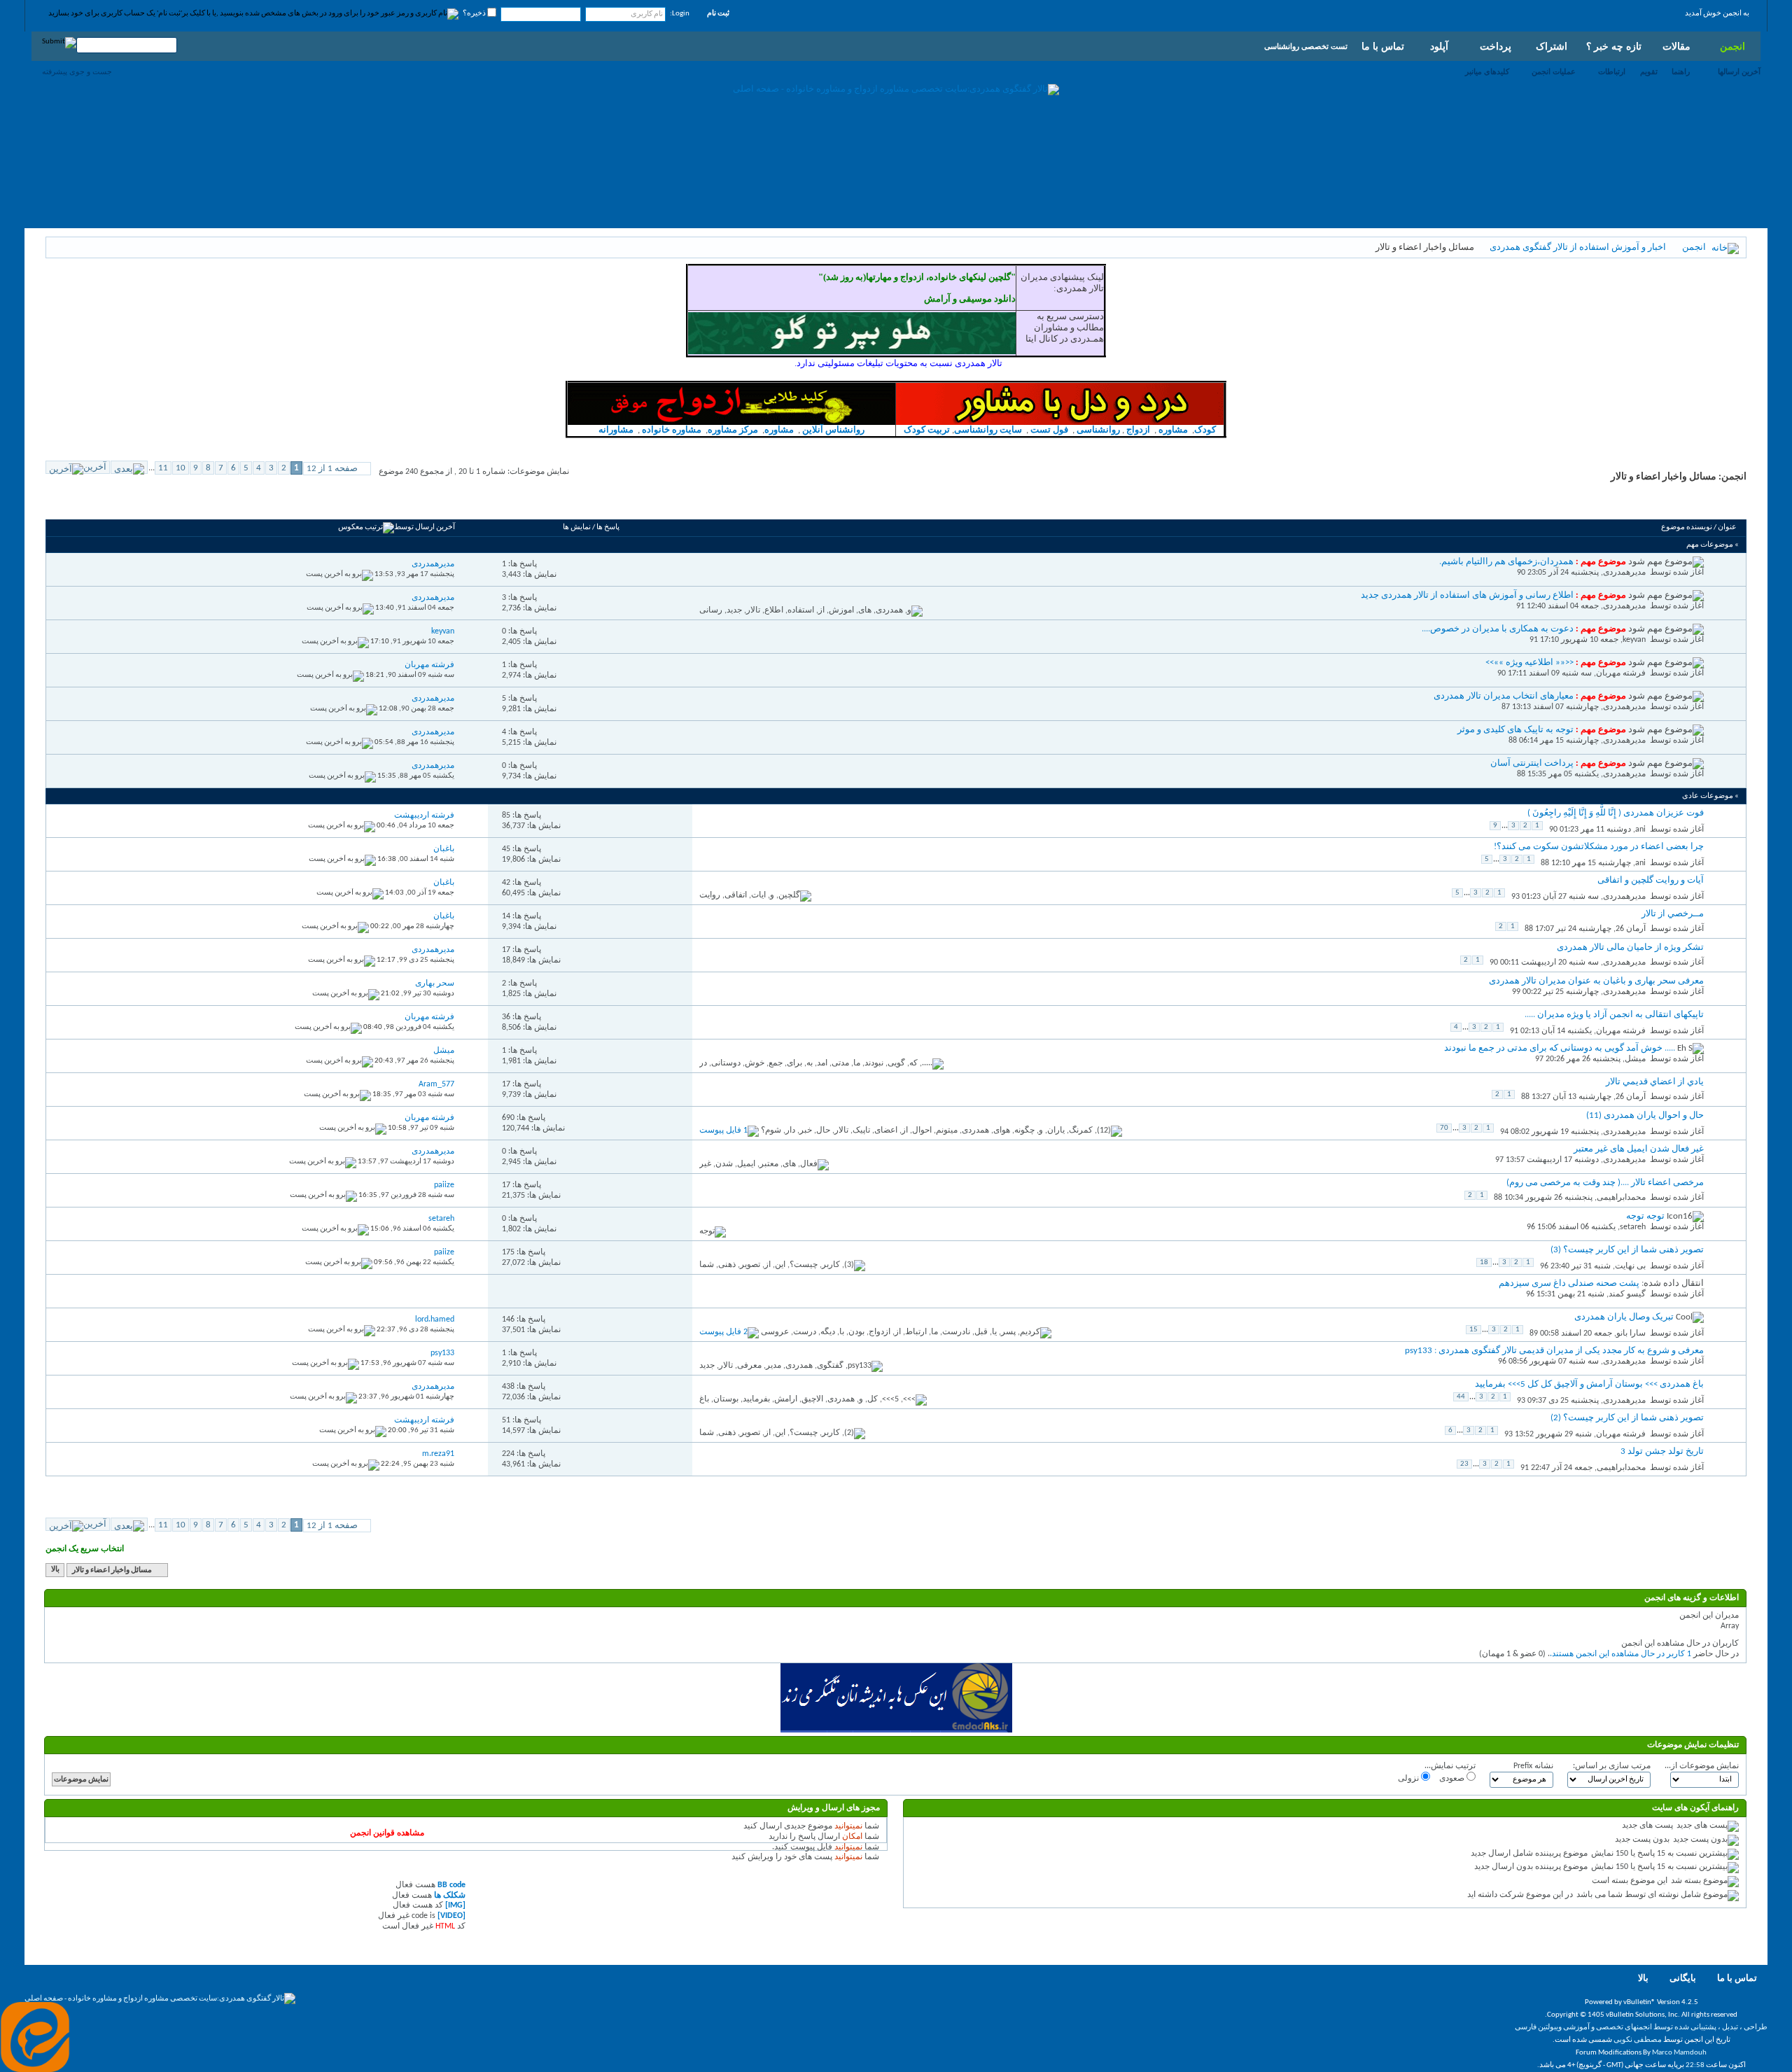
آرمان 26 (1631, 929)
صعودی (1453, 1779)
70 (1444, 1128)
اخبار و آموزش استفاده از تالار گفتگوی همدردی (1578, 247)
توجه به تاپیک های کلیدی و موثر (1515, 730)
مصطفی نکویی (1638, 2040)
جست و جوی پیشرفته (77, 71)
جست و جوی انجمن (88, 503)
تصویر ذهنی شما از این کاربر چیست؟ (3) (1627, 1250)
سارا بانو (1631, 1333)
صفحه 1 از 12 (332, 469)
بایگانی (1683, 1979)
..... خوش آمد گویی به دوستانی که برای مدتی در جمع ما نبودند (1560, 1048)
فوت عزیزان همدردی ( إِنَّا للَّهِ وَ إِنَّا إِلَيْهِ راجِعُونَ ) (1616, 813)
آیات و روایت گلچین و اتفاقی (1651, 880)
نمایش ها (577, 527)
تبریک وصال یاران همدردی (1624, 1317)
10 (181, 468)
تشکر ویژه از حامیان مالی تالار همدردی (1630, 947)
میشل (1635, 1059)
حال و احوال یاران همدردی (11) (1645, 1115)
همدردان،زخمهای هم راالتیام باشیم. (1506, 562)
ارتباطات (1612, 71)
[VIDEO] (451, 1916)
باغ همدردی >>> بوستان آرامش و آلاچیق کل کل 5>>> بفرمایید (1589, 1384)
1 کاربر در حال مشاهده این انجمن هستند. (1620, 1654)
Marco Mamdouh (1679, 2053)
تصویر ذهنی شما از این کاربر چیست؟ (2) (1627, 1418)
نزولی (1409, 1779)
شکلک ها (450, 1896)
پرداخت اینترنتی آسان (1532, 763)
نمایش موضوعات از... (1702, 1766)
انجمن (1732, 46)
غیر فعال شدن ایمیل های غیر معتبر (1639, 1149)
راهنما (1681, 71)
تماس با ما (1383, 46)
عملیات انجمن (1554, 71)
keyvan (1634, 640)
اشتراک (1552, 46)
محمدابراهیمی (1621, 1198)
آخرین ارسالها (1739, 71)
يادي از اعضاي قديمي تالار (1655, 1082)
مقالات (1676, 46)
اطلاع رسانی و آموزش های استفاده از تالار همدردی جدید (1467, 595)
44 (1461, 1397)
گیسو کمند (1627, 1294)
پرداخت (1496, 46)
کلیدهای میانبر (1487, 71)
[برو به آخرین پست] (339, 574)
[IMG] (455, 1905)
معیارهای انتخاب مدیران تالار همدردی (1504, 696)
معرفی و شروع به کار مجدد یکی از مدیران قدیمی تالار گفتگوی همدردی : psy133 (1554, 1351)
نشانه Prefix (1533, 1766)
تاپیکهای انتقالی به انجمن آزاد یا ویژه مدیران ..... (1614, 1015)
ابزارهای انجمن (157, 503)
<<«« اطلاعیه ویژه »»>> (1529, 663)
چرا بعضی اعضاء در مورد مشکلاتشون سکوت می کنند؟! (1599, 847)
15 (1473, 1330)
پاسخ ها (608, 527)
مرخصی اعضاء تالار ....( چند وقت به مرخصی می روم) (1605, 1183)
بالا (55, 1570)
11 (163, 468)
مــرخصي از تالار (1673, 914)
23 (1464, 1464)
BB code (451, 1885)
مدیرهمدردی (1624, 573)
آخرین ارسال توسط (425, 527)
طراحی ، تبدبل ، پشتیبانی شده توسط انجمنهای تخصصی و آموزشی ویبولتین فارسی (1641, 2028)
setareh (1633, 1227)
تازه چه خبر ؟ (1614, 46)
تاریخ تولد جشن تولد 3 (1662, 1451)
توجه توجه (1645, 1216)
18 (1484, 1262)
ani (1640, 829)
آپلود (1439, 46)
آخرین (95, 467)
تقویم (1649, 71)
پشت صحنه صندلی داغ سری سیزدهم (1569, 1283)
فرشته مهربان (1621, 673)
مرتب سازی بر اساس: (1612, 1766)
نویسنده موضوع (1687, 527)
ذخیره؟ (475, 14)
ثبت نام (718, 14)
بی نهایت (1630, 1266)
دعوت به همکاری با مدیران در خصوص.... (1498, 629)
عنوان (1727, 527)
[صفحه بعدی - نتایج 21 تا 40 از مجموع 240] (129, 467)
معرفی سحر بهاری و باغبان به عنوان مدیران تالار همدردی (1596, 981)
